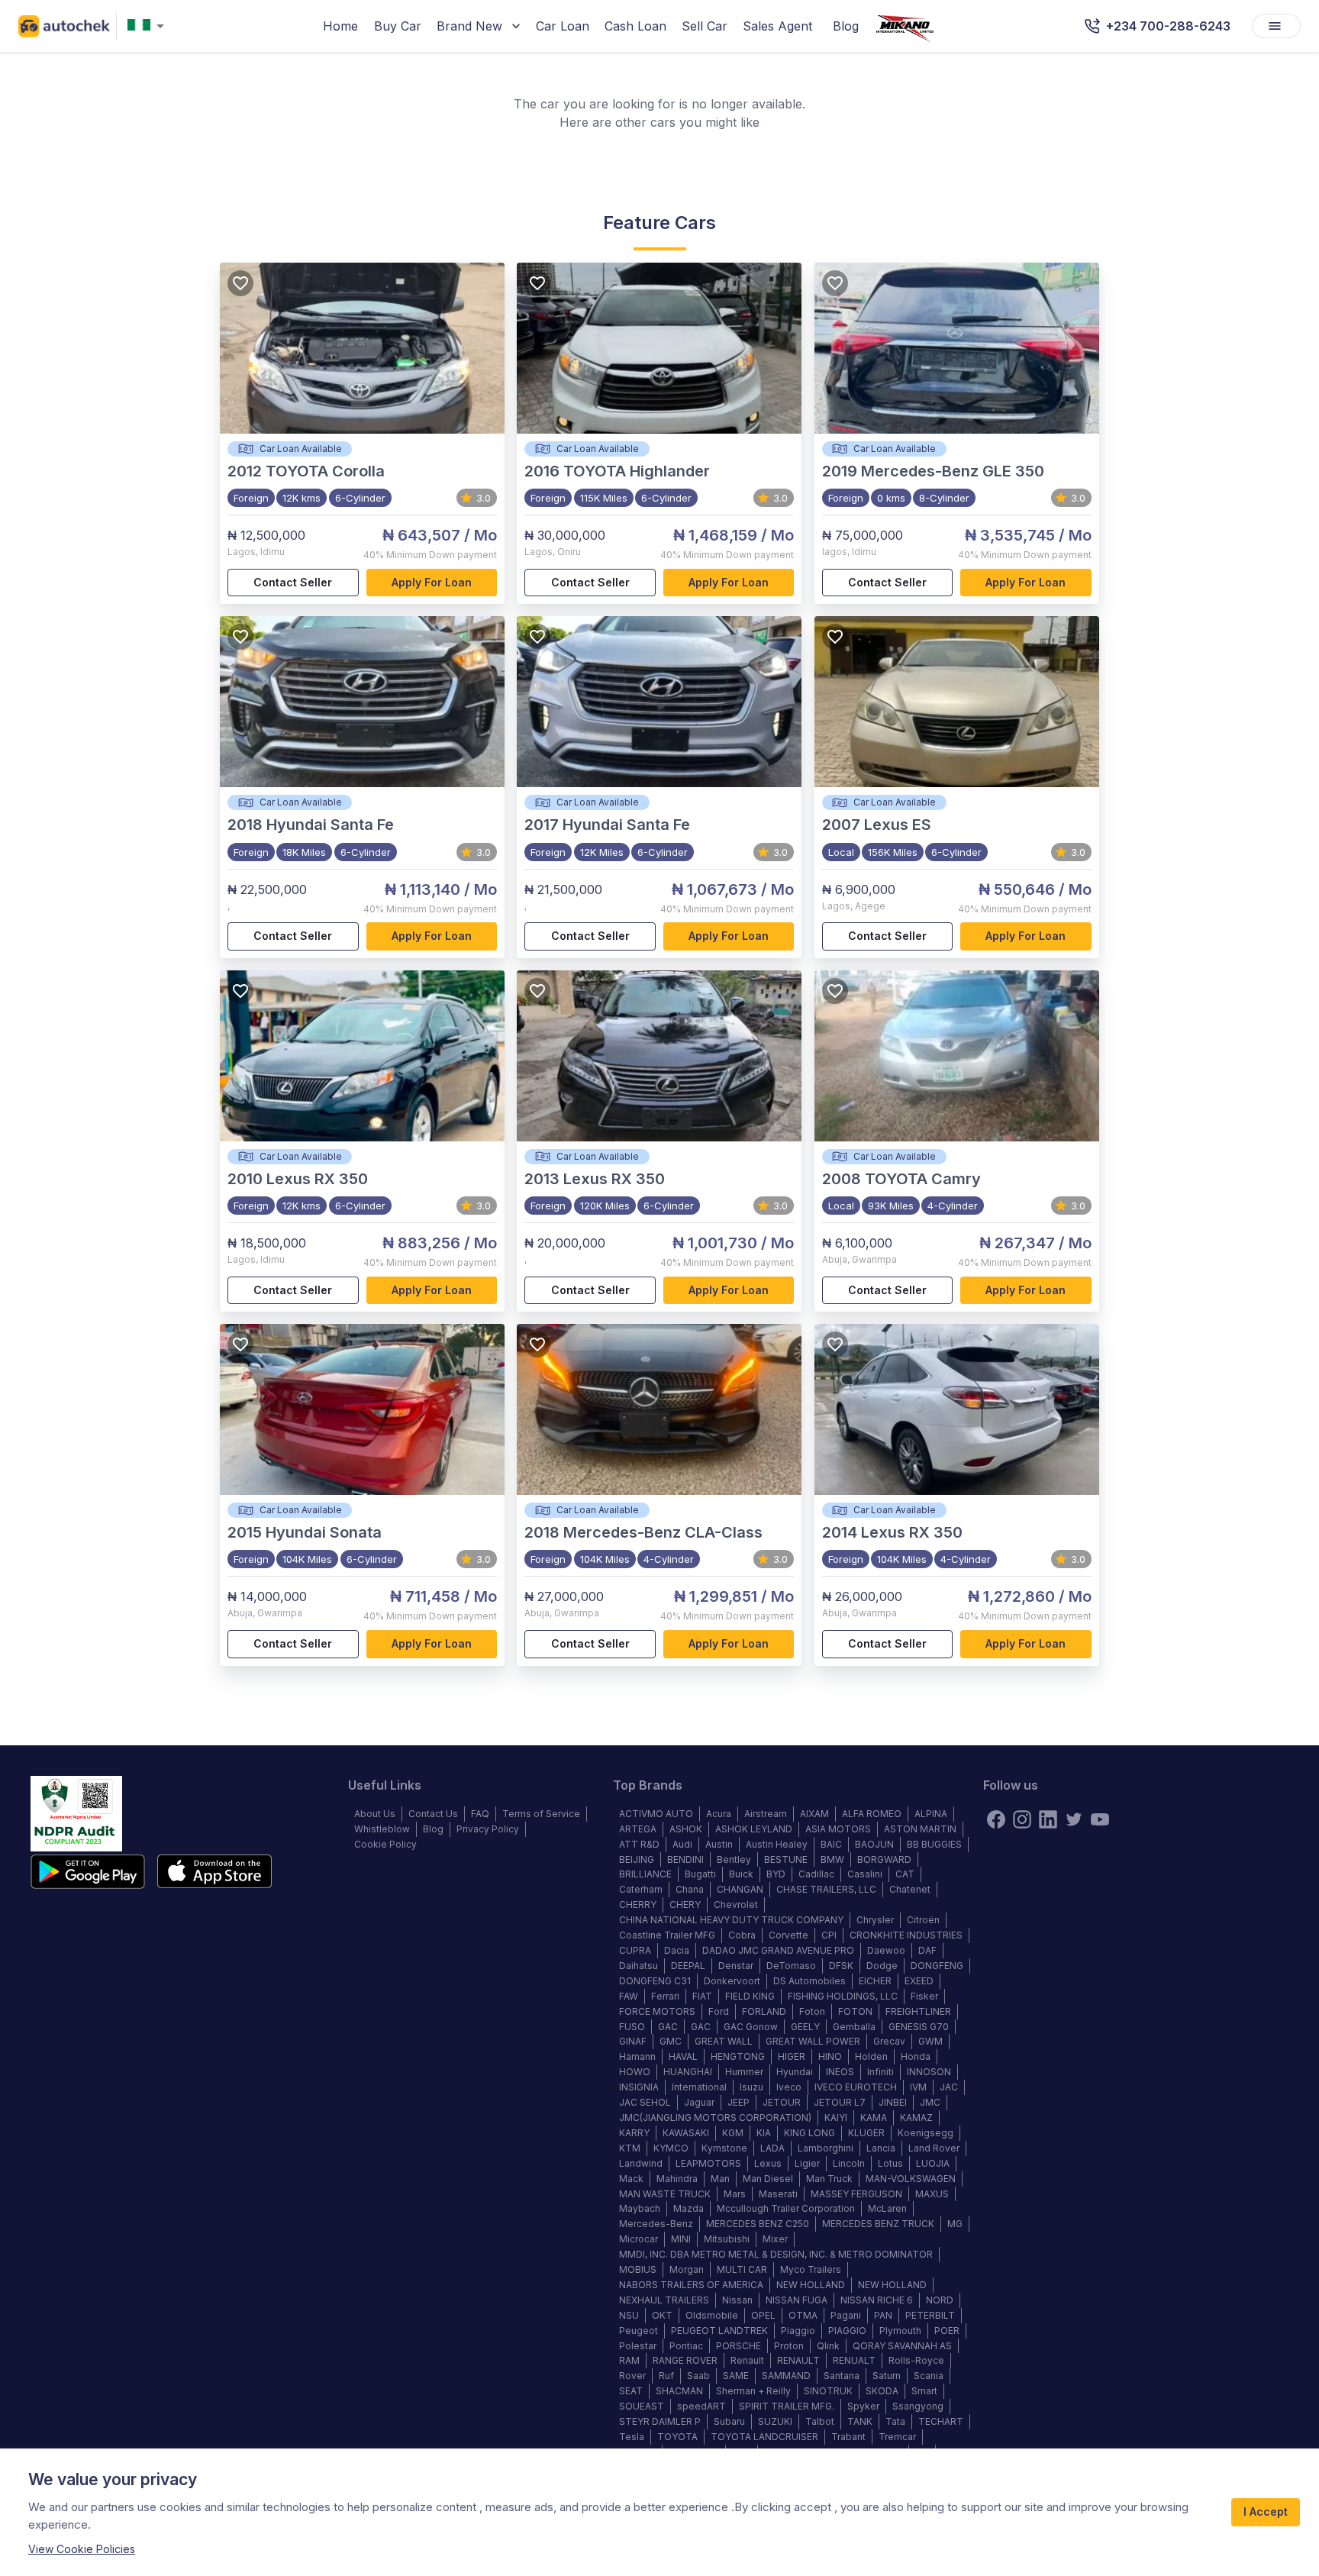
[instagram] (1022, 1819)
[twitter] (1074, 1819)
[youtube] (1100, 1819)
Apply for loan (432, 582)
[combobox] (149, 26)
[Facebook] (996, 1819)
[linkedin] (1048, 1819)
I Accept (1266, 2511)
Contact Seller (293, 582)
